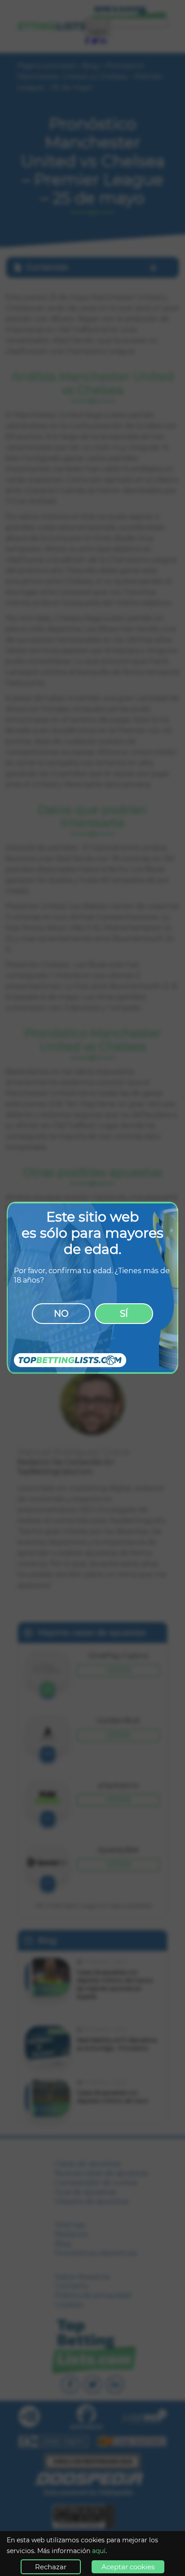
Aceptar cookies (128, 2567)
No (61, 1314)
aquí (99, 2551)
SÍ (124, 1314)
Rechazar (51, 2567)
